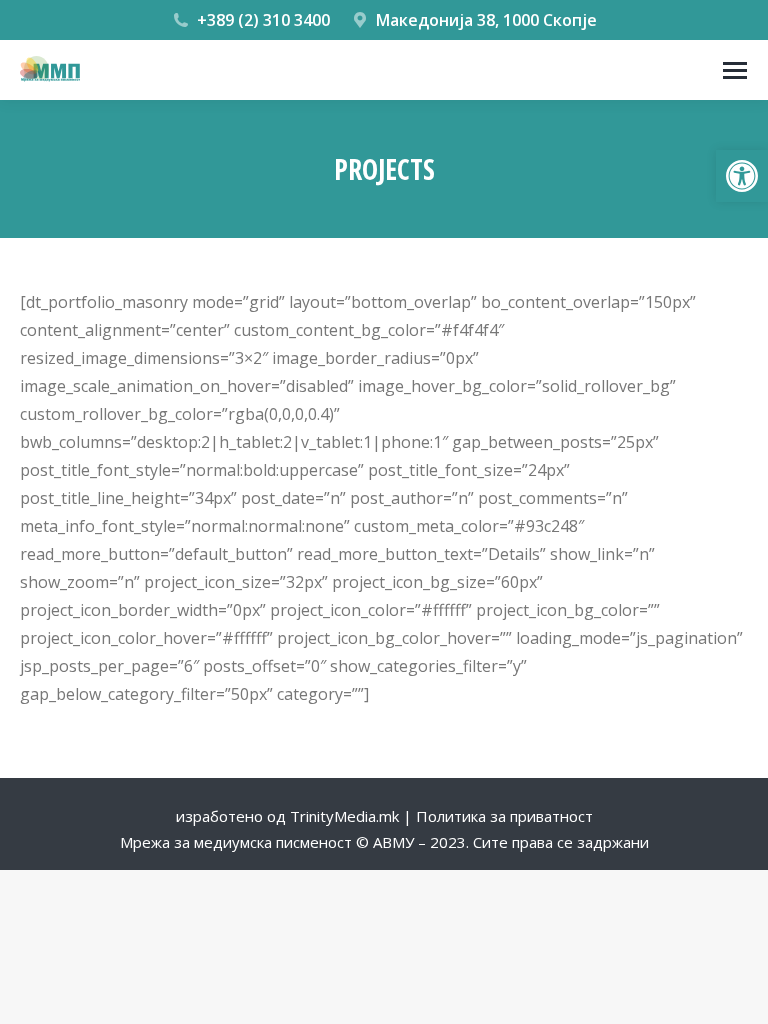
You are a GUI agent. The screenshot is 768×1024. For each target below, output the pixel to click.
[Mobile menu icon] (735, 70)
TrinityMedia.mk (344, 816)
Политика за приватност (504, 816)
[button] (742, 176)
